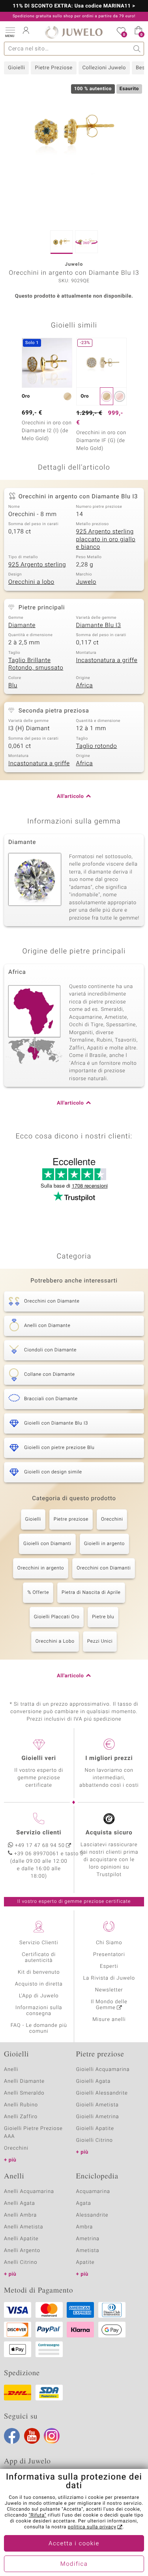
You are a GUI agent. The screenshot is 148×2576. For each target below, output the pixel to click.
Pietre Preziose (53, 68)
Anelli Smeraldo (24, 2093)
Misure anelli (109, 2020)
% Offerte (38, 1593)
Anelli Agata (20, 2203)
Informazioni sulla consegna (39, 2011)
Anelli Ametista (23, 2227)
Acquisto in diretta (39, 1984)
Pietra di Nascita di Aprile (91, 1593)
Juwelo (86, 582)
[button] (10, 31)
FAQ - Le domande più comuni (39, 2028)
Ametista (88, 2251)
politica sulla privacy (92, 2527)
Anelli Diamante (24, 2081)
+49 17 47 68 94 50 (40, 1846)
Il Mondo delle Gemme (109, 2005)
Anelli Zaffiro (21, 2117)
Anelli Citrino (21, 2262)
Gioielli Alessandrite (102, 2093)
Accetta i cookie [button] (74, 2544)
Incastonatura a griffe (107, 661)
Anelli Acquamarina (29, 2192)
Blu (13, 686)
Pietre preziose (71, 1519)
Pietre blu (103, 1617)
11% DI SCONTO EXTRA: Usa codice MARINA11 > (74, 6)
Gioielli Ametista (97, 2105)
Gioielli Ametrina (98, 2117)
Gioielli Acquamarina (103, 2070)
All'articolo (70, 797)
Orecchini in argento (41, 1568)
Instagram (52, 2436)
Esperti (109, 1966)
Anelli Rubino (21, 2105)
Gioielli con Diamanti (47, 1544)
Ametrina (88, 2239)
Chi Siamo (109, 1943)
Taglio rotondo (97, 746)
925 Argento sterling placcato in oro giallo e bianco (106, 539)
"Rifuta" (38, 2515)
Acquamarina (93, 2192)
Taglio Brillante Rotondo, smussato (36, 664)
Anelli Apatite (21, 2239)
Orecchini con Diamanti (104, 1568)
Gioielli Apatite (95, 2129)
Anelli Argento (22, 2251)
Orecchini (112, 1519)
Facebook (12, 2436)
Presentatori (109, 1955)
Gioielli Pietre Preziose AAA (33, 2133)
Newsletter (109, 1990)
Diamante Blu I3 (99, 625)
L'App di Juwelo (39, 1996)
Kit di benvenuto (39, 1972)
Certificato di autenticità (39, 1958)
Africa (85, 686)
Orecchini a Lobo (55, 1641)
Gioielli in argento (104, 1544)
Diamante (22, 625)
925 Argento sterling (37, 565)
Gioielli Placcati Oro (57, 1617)
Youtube (32, 2436)
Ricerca (137, 49)
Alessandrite (92, 2215)
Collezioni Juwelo (104, 68)
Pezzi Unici (100, 1641)
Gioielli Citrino (95, 2140)
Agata (84, 2203)
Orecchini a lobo (31, 582)
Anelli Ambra (20, 2215)
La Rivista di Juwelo (109, 1978)
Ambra (85, 2227)
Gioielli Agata (94, 2081)
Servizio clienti (39, 1833)
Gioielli (16, 68)
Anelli (11, 2070)
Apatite (85, 2262)
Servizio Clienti (39, 1943)
